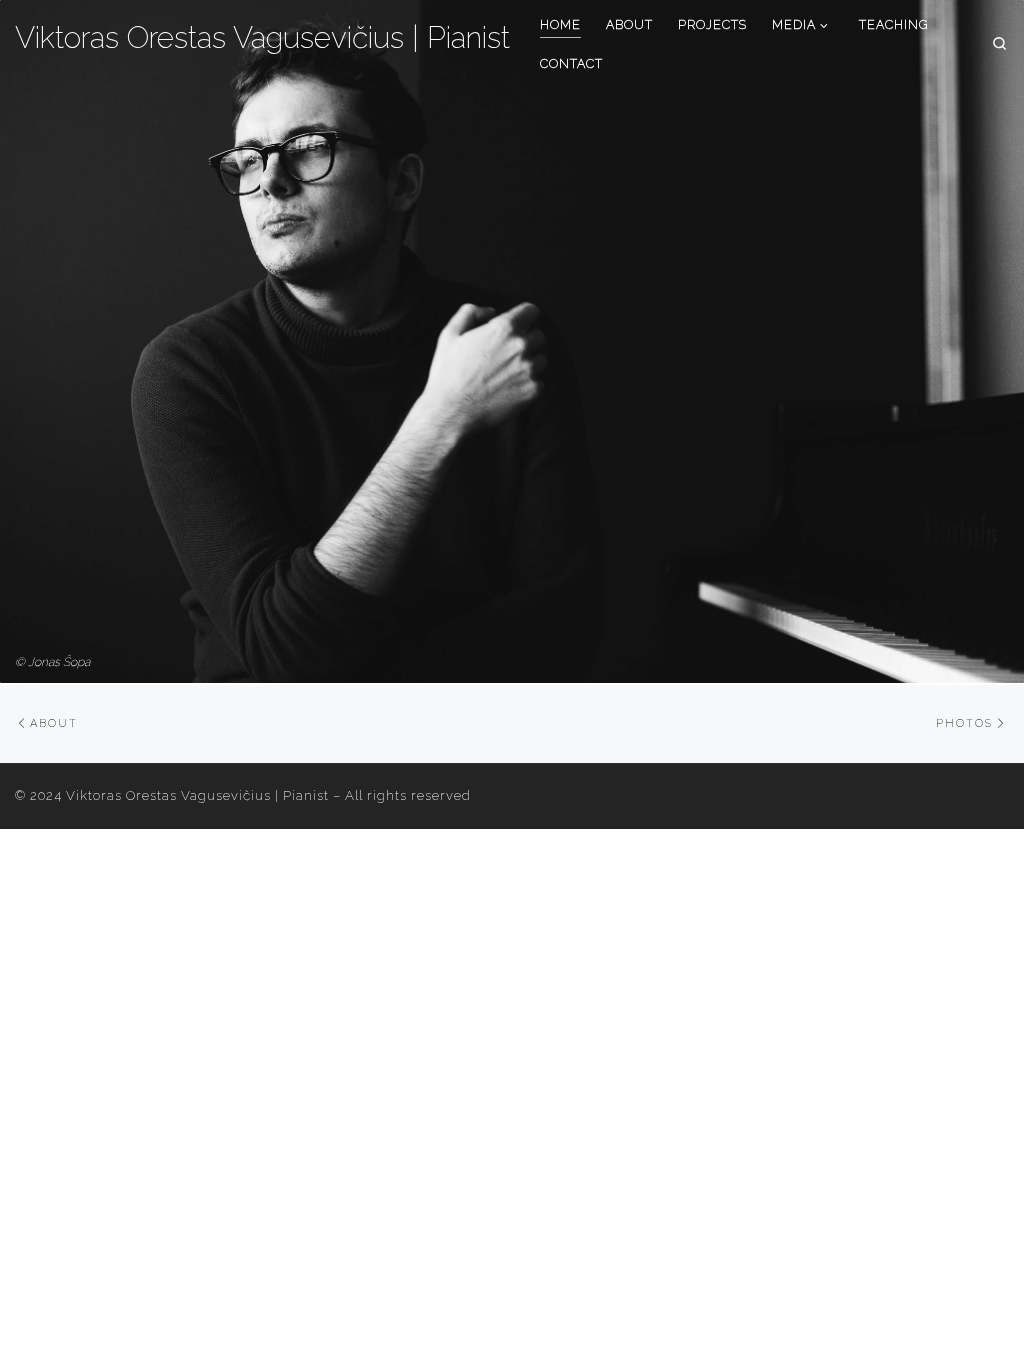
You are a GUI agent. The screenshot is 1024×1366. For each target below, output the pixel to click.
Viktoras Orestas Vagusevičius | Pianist (197, 795)
